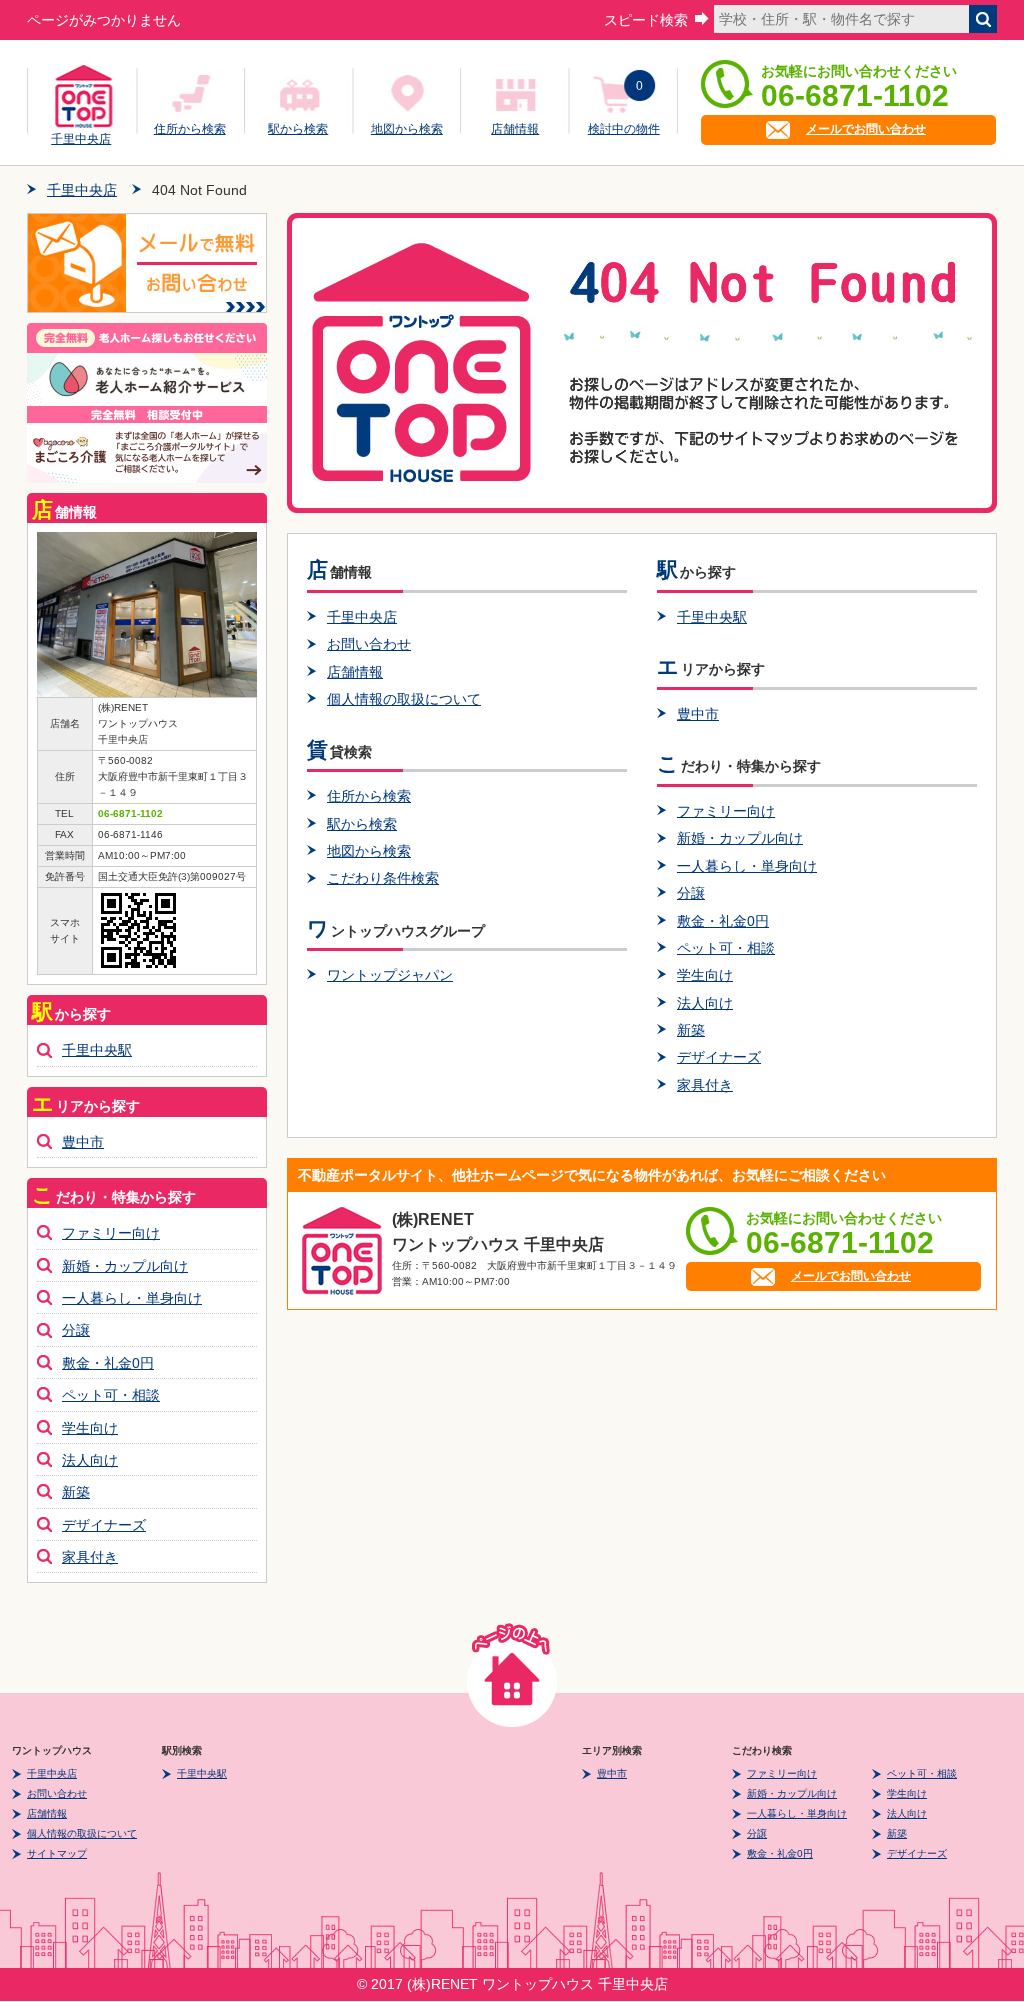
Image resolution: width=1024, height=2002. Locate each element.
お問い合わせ (369, 644)
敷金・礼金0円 (723, 921)
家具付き (705, 1085)
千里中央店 (81, 136)
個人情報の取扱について (404, 699)
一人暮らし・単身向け (747, 866)
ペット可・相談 (726, 948)
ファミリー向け (726, 811)
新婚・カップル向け (740, 838)
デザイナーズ (719, 1057)
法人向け (705, 1003)
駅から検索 (298, 129)
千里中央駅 (712, 617)
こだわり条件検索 (383, 878)
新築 (691, 1030)
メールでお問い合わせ (866, 129)
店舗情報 (515, 129)
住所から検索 (190, 129)
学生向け (705, 975)
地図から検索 (407, 129)
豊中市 (698, 714)
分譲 (691, 893)
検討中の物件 (624, 129)
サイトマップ (57, 1853)
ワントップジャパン (390, 975)
